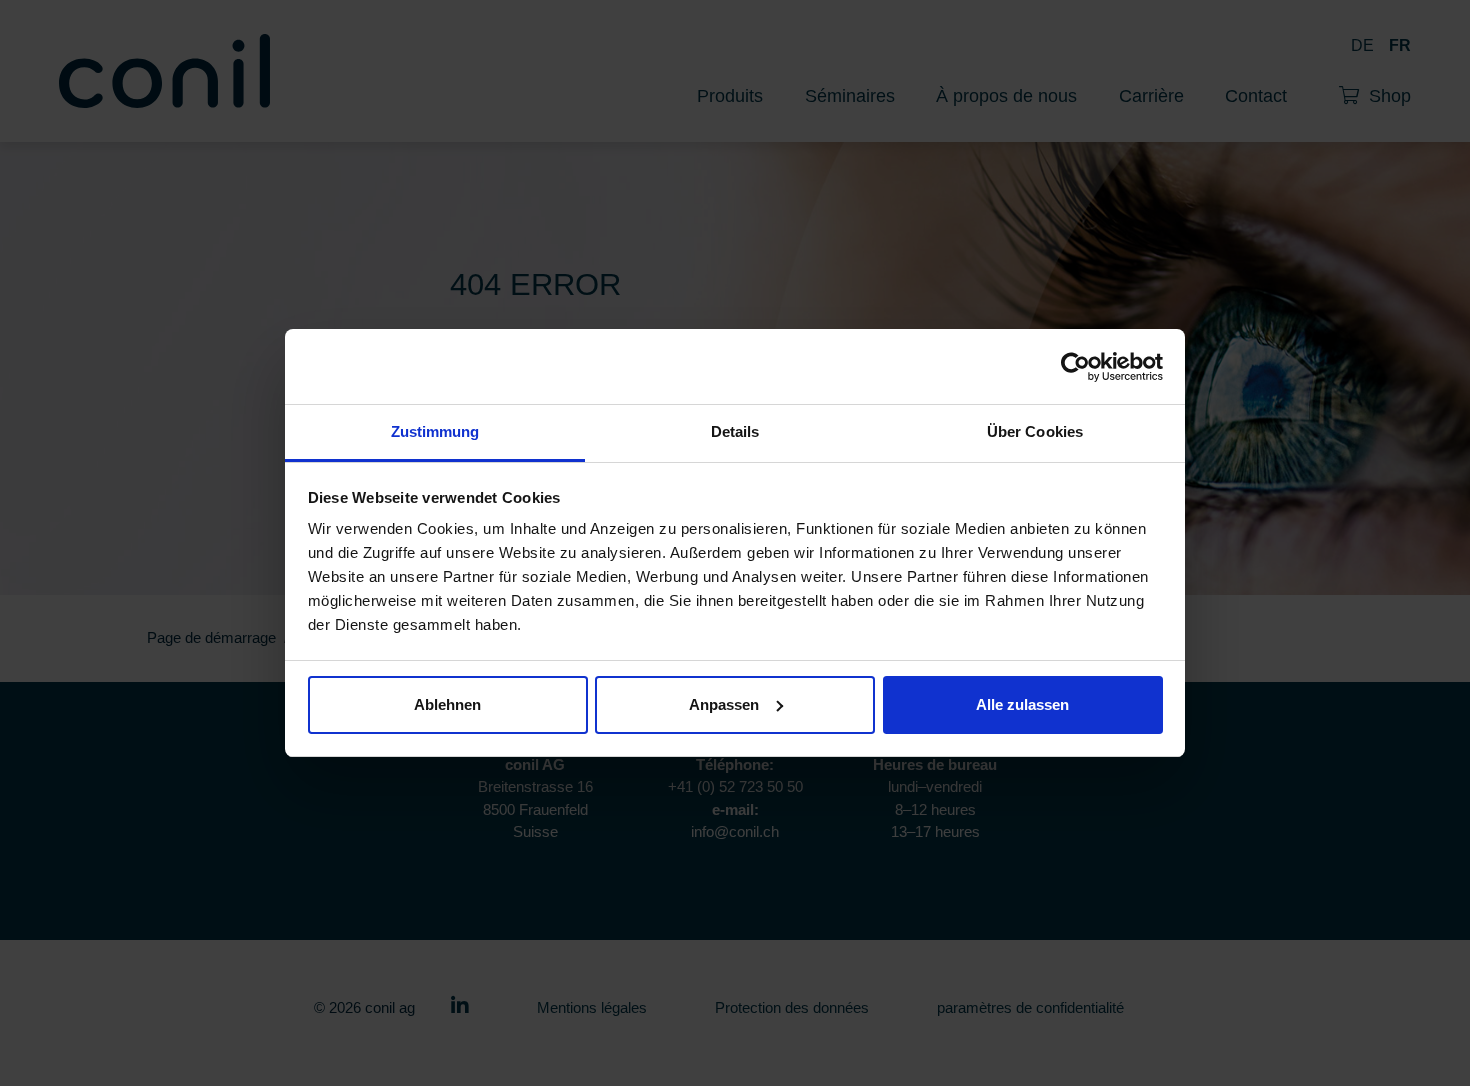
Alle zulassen (1022, 704)
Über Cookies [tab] (1035, 431)
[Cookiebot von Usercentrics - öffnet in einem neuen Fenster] (1075, 367)
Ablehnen (447, 704)
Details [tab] (735, 431)
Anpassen (724, 704)
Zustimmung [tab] (435, 431)
